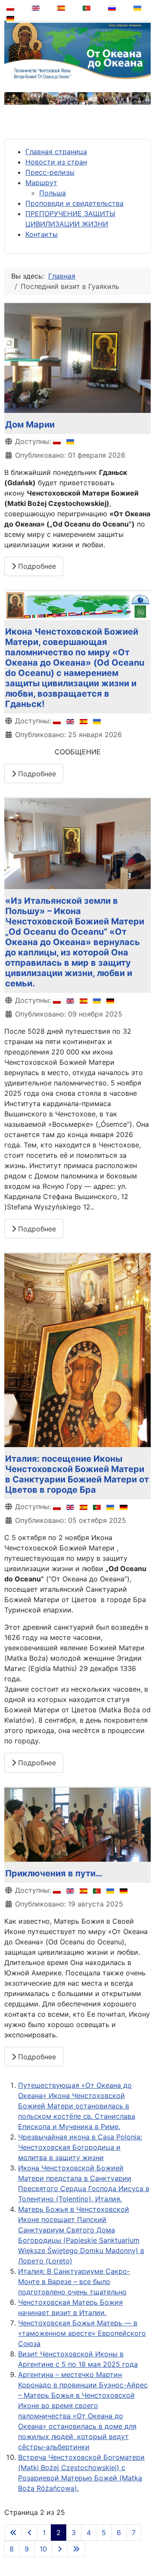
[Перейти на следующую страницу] (60, 2549)
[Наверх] (143, 2548)
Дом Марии (30, 425)
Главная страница (56, 152)
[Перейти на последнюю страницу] (76, 2549)
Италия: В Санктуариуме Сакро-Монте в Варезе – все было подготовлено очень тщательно (74, 2282)
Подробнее (36, 566)
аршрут (44, 183)
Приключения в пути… (54, 1873)
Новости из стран (56, 162)
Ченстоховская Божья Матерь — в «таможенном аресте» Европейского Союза (82, 2333)
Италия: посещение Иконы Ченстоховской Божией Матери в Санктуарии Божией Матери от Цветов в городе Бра (77, 1474)
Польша (53, 193)
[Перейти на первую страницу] (13, 2533)
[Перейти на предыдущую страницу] (30, 2533)
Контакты (42, 234)
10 (43, 2549)
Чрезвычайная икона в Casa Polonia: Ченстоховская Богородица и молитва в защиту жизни (80, 2147)
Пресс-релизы (50, 172)
